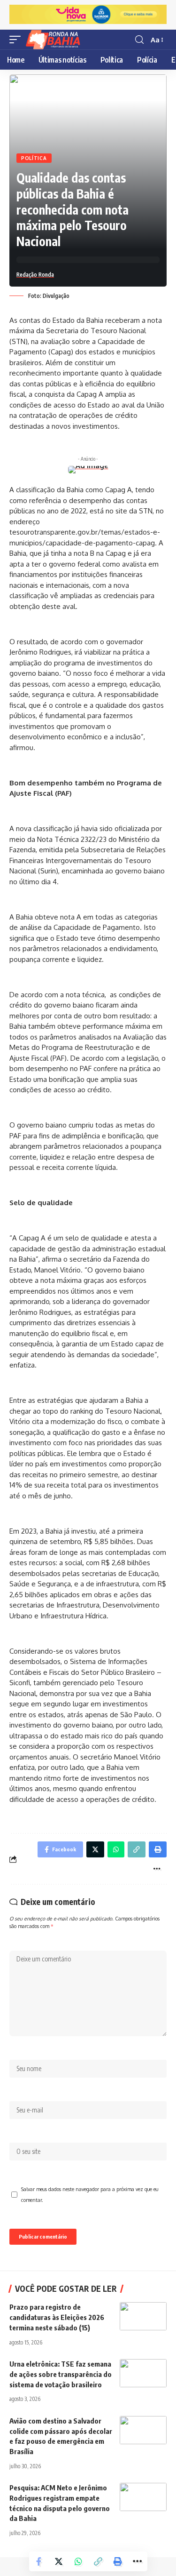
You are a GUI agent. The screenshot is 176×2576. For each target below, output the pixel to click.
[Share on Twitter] (59, 2561)
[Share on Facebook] (39, 2561)
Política (34, 158)
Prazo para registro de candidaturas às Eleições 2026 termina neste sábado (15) (57, 2317)
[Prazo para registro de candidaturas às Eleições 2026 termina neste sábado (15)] (143, 2316)
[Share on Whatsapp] (78, 2561)
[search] (139, 40)
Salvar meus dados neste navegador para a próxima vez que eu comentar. (90, 2194)
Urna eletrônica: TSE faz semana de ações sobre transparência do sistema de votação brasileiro (61, 2374)
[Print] (118, 2561)
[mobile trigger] (17, 40)
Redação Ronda (35, 275)
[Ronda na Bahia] (56, 40)
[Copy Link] (98, 2561)
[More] (138, 2561)
